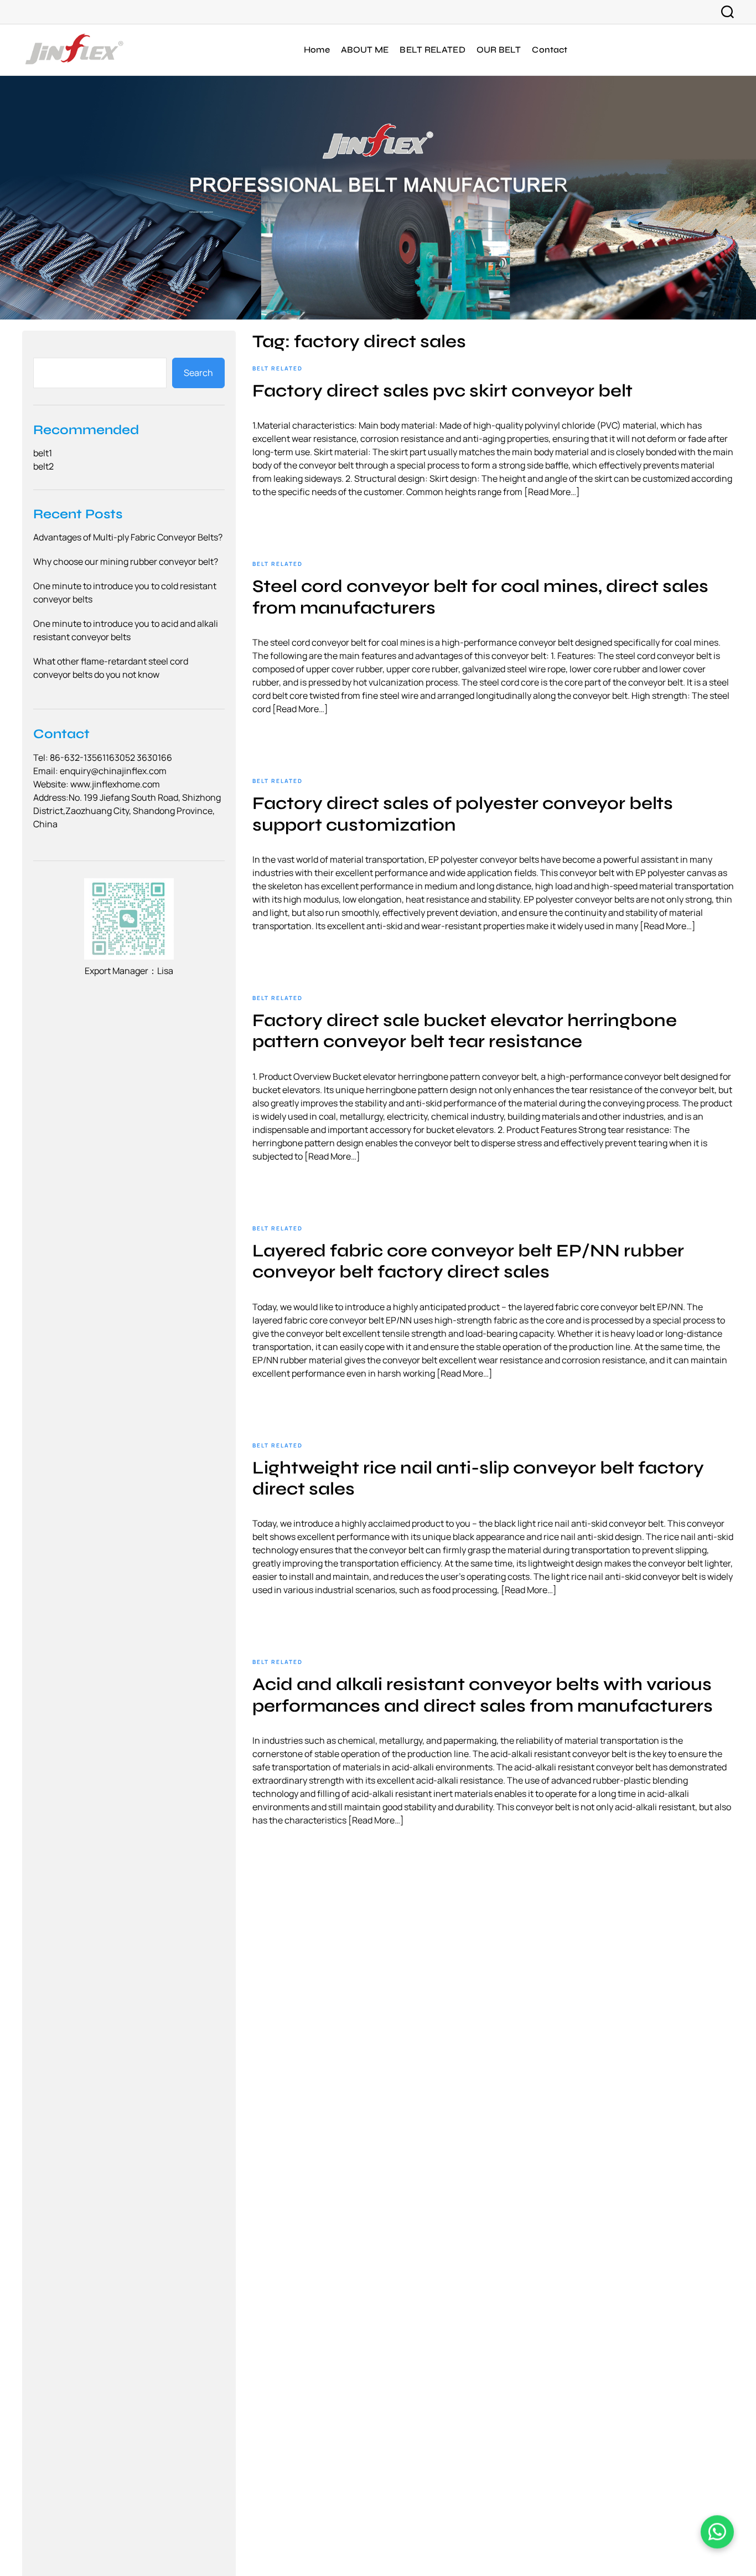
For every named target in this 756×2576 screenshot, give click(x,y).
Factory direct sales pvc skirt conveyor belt (442, 391)
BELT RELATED (432, 50)
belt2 (43, 466)
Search (198, 373)
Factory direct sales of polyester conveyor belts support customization (463, 814)
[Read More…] (552, 492)
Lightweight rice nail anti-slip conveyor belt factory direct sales (478, 1478)
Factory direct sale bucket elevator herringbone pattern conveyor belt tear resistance (465, 1031)
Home (317, 50)
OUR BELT (499, 50)
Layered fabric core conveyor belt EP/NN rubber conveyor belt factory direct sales (468, 1261)
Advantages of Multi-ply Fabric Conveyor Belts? (128, 538)
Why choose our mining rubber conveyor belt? (126, 562)
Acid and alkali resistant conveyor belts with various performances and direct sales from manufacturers (483, 1695)
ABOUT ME (365, 50)
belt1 (43, 453)
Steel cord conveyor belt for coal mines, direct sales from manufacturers (480, 597)
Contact (550, 50)
